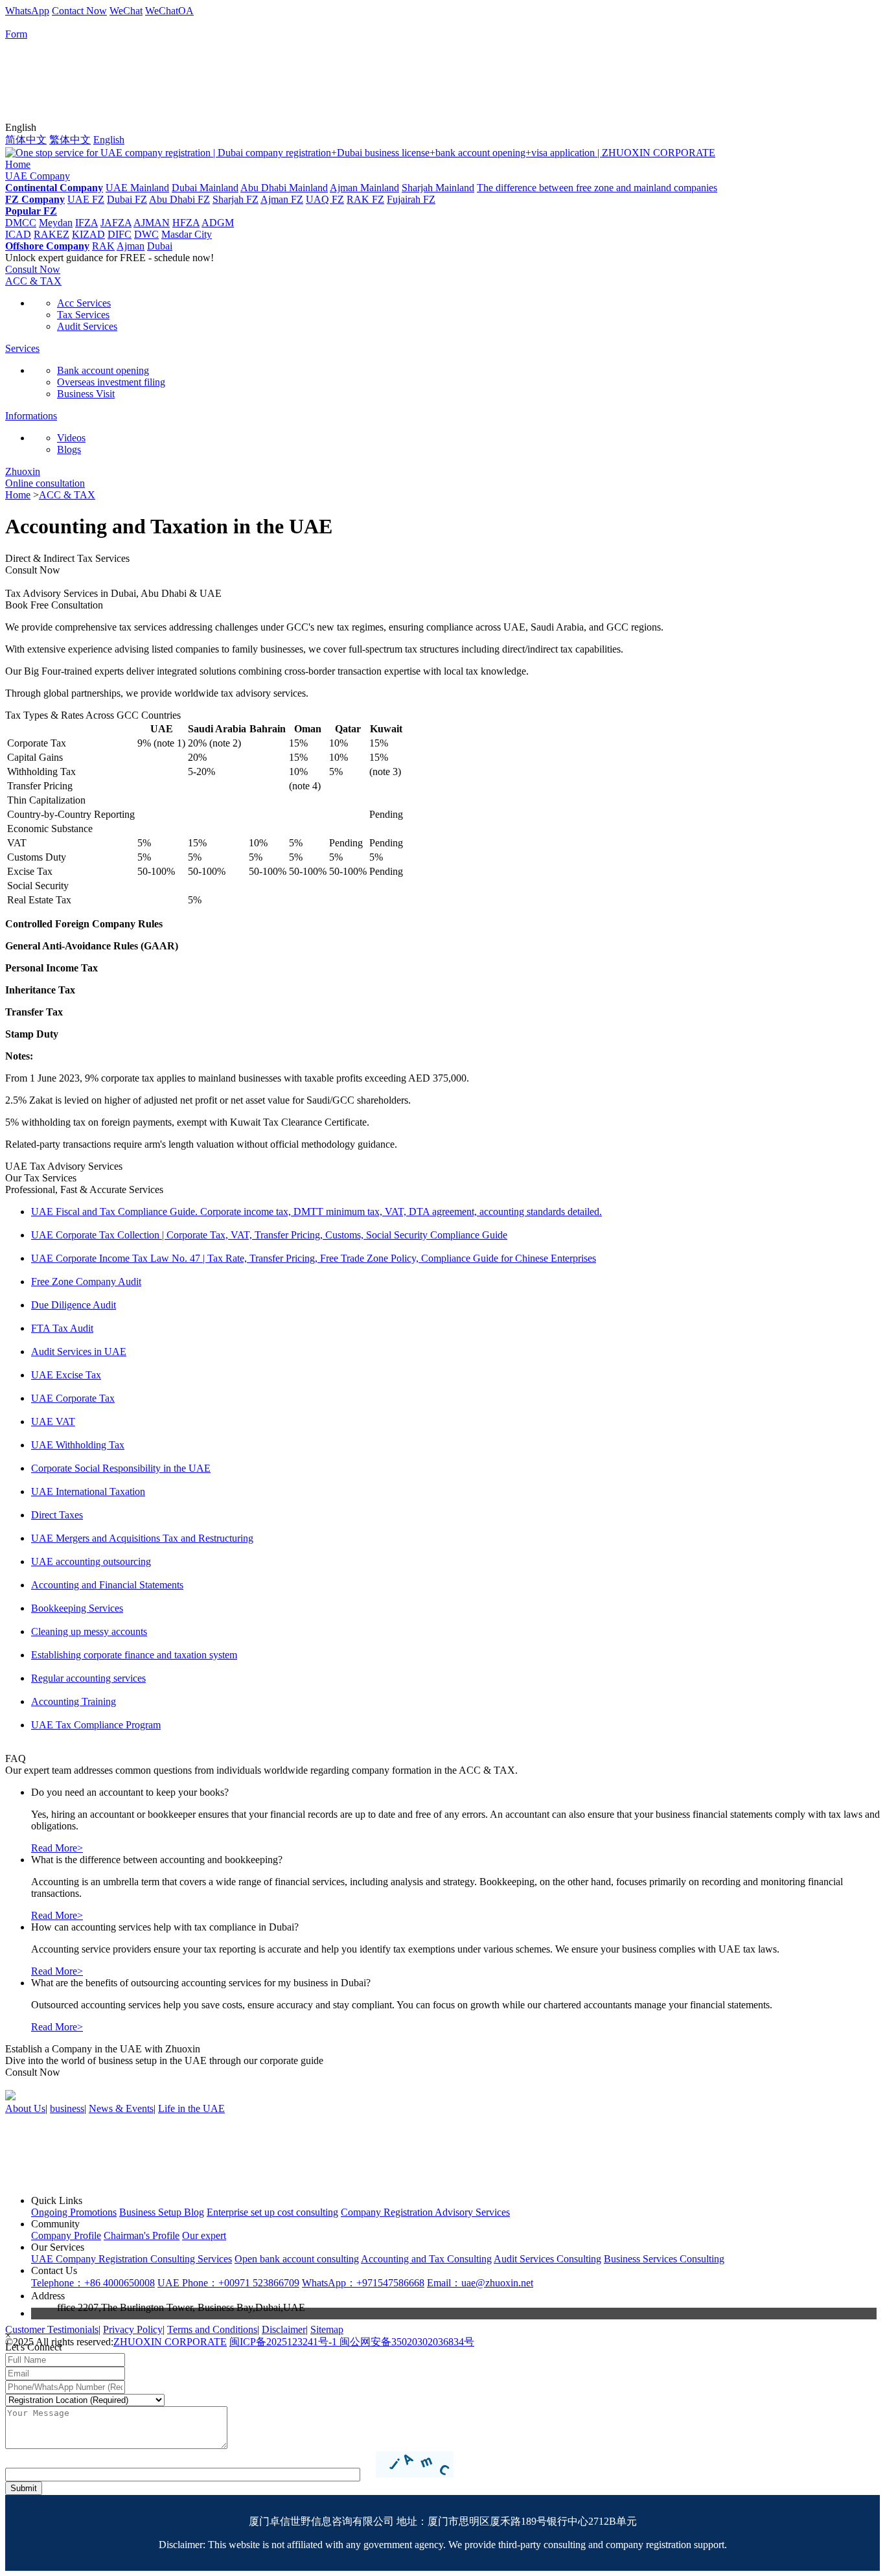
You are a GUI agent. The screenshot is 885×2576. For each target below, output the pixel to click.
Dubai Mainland (205, 188)
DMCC (21, 223)
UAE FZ (86, 199)
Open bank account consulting (297, 2259)
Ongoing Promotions (74, 2212)
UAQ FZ (325, 199)
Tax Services (83, 315)
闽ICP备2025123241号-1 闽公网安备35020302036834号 (352, 2342)
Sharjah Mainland (438, 188)
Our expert (204, 2235)
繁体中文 (70, 140)
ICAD (18, 234)
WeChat (126, 11)
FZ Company (35, 199)
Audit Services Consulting (547, 2259)
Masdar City (187, 234)
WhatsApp (27, 11)
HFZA (186, 223)
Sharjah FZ (236, 199)
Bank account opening (103, 370)
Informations (31, 416)
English (109, 140)
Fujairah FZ (411, 199)
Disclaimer (284, 2329)
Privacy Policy (133, 2329)
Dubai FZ (127, 199)
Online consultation (45, 483)
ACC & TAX (33, 281)
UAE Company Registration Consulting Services (132, 2259)
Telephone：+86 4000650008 (93, 2283)
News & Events (121, 2108)
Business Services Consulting (664, 2259)
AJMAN (152, 223)
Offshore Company (47, 246)
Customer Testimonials (52, 2329)
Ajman (131, 246)
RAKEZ (52, 234)
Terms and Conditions (212, 2329)
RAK (103, 246)
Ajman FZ (282, 199)
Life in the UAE (191, 2108)
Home (18, 164)
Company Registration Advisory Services (425, 2212)
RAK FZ (365, 199)
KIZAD (88, 234)
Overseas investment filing (111, 382)
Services (22, 348)
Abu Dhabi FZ (179, 199)
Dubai (160, 246)
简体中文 (26, 140)
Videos (71, 438)
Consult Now (33, 269)
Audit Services (87, 326)
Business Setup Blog (162, 2212)
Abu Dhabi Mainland (284, 188)
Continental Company (54, 188)
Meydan (56, 223)
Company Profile (66, 2235)
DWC (146, 234)
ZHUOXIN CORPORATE (170, 2342)
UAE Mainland (137, 188)
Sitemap (327, 2329)
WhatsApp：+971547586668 (363, 2283)
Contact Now (79, 11)
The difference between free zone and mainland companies (597, 188)
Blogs (69, 449)
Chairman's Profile (142, 2235)
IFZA (86, 223)
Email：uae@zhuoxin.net (480, 2283)
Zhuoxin (23, 471)
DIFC (120, 234)
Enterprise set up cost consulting (272, 2212)
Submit (24, 2488)
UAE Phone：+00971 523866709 (228, 2283)
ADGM (218, 223)
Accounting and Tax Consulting (426, 2259)
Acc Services (84, 303)
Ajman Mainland (364, 188)
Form (16, 34)
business (67, 2108)
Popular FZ (31, 211)
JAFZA (116, 223)
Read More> (57, 1848)
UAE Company (38, 176)
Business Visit (86, 394)
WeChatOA (169, 11)
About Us (25, 2108)
